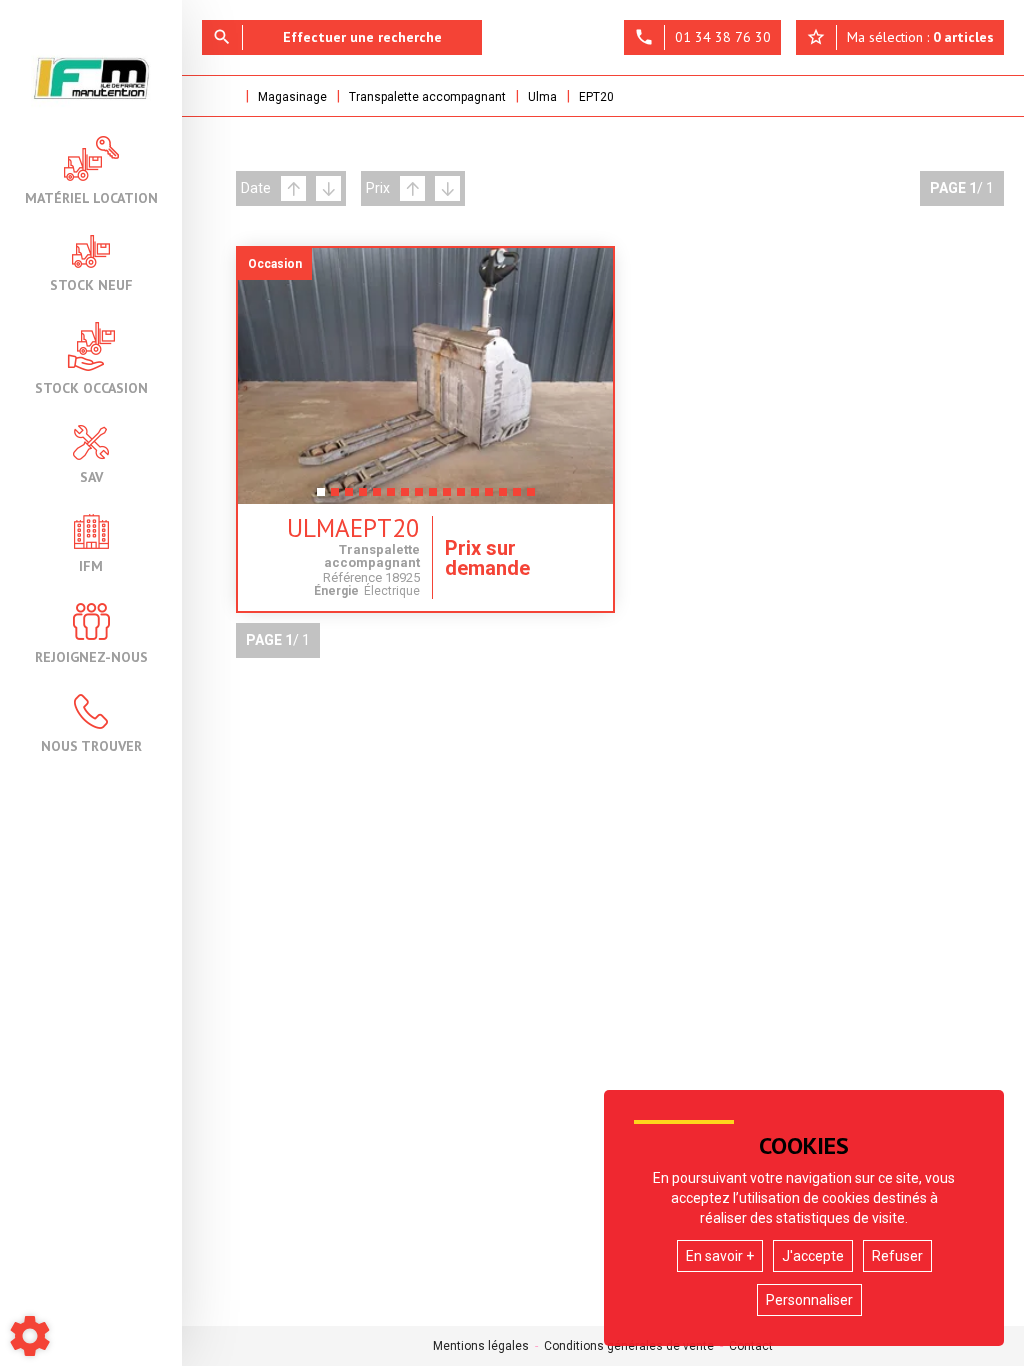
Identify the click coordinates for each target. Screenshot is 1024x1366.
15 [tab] (521, 498)
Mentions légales (481, 1346)
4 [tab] (363, 498)
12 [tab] (479, 498)
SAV (91, 476)
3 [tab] (349, 498)
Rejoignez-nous (91, 656)
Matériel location (91, 197)
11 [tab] (465, 498)
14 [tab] (507, 498)
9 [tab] (433, 498)
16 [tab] (535, 498)
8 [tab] (419, 498)
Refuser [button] (897, 1256)
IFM (91, 565)
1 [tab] (321, 498)
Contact (751, 1346)
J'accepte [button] (813, 1256)
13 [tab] (493, 498)
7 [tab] (405, 498)
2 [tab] (335, 498)
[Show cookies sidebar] (30, 1336)
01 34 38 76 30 (702, 37)
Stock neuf (91, 284)
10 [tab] (451, 498)
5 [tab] (377, 498)
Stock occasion (91, 387)
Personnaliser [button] (809, 1300)
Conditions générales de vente (629, 1346)
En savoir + (720, 1256)
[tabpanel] (425, 376)
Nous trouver (91, 745)
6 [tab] (391, 498)
